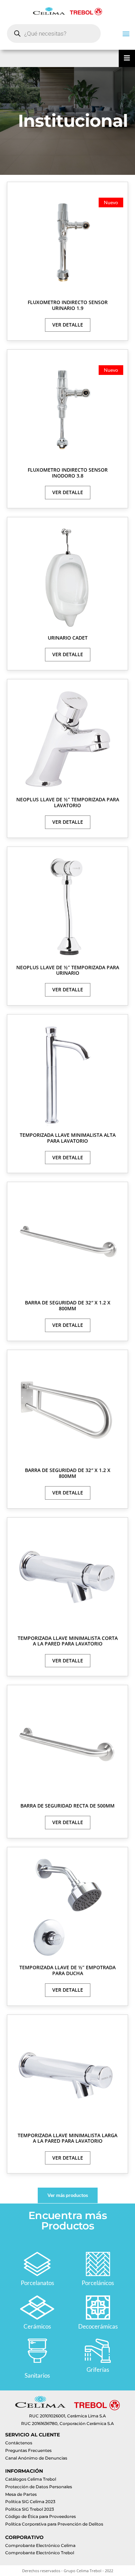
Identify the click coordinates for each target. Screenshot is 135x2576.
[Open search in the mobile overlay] (54, 34)
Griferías (98, 2370)
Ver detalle (68, 325)
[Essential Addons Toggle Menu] (127, 58)
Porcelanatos (37, 2283)
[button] (126, 33)
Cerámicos (37, 2326)
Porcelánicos (98, 2283)
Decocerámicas (98, 2326)
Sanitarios (37, 2375)
